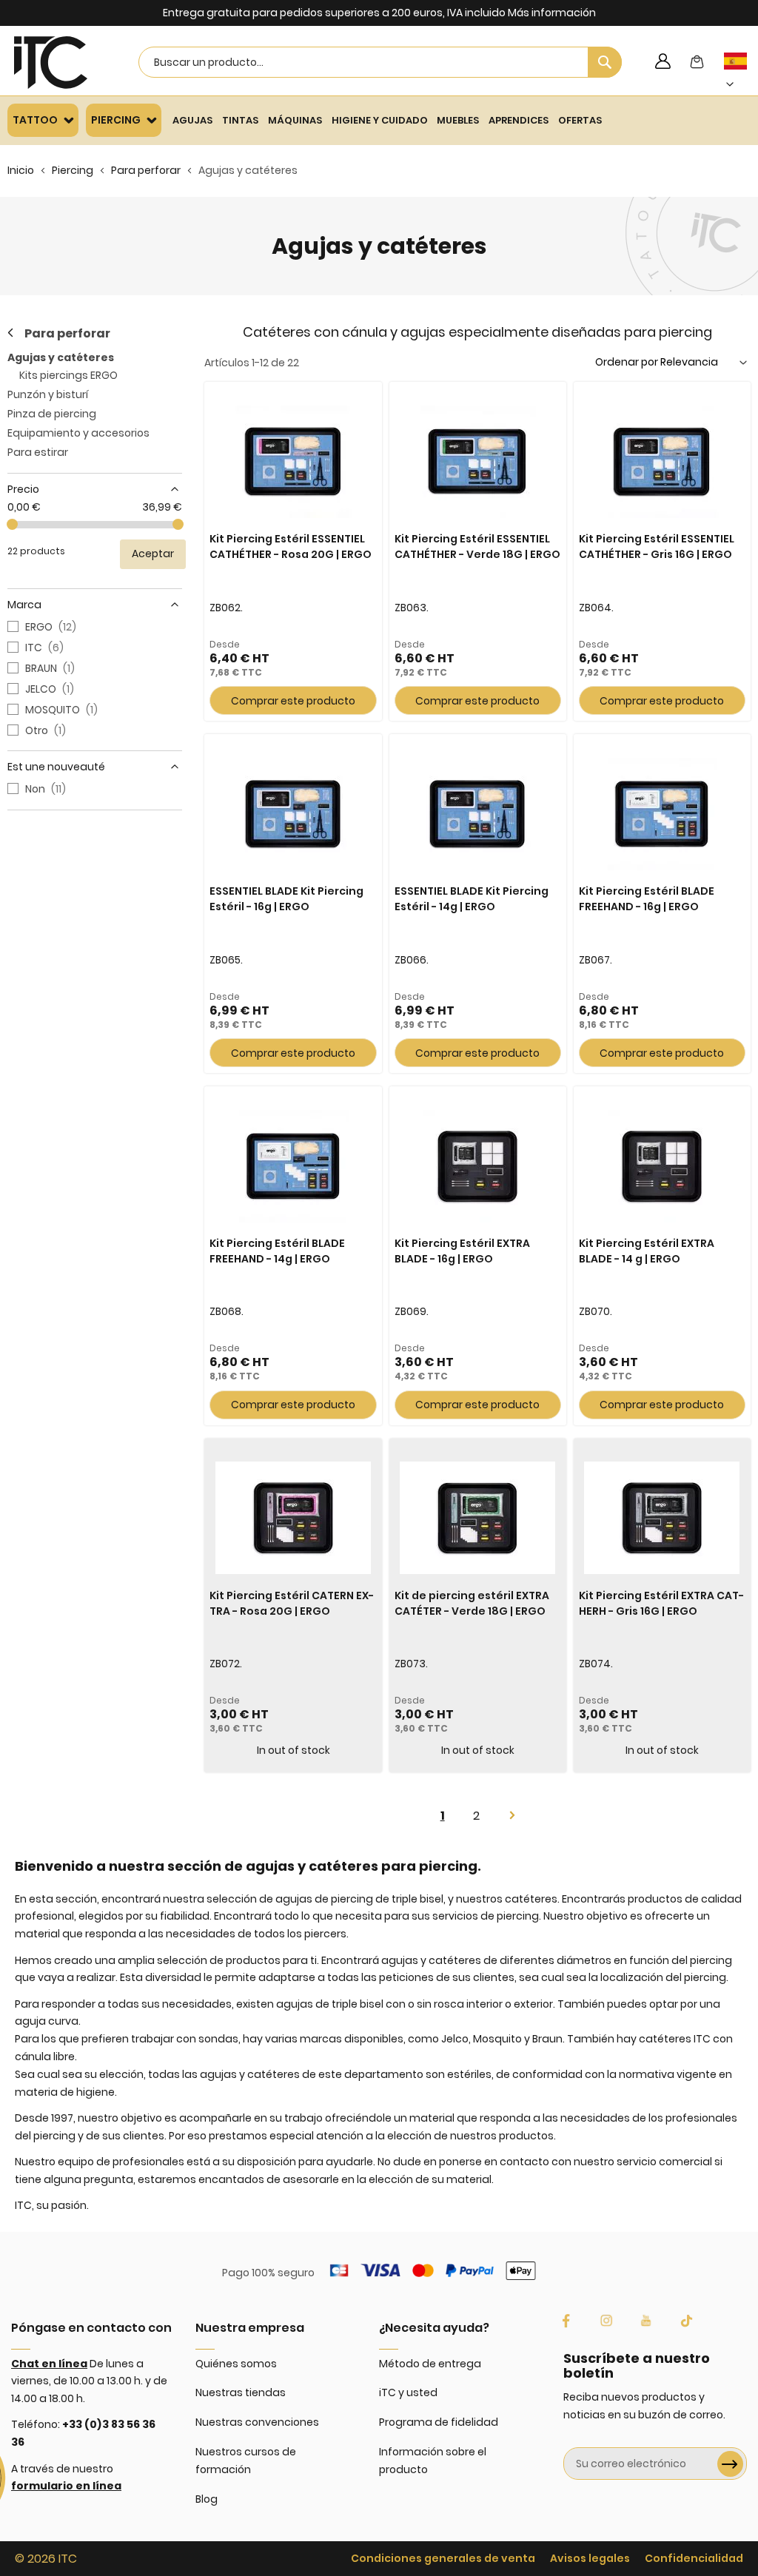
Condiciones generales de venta (443, 2558)
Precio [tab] (23, 489)
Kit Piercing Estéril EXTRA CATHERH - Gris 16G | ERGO (661, 1603)
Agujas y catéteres (61, 357)
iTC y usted (408, 2392)
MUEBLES (458, 120)
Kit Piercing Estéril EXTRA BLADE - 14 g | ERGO (647, 1251)
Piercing (73, 170)
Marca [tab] (24, 605)
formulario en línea (66, 2486)
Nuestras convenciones (257, 2422)
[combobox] (380, 62)
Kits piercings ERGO (68, 375)
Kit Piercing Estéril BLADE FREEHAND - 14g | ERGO (277, 1251)
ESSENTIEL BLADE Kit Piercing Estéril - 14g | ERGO (472, 899)
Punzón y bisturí (48, 394)
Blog (207, 2499)
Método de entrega (430, 2364)
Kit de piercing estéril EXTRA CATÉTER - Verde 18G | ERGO (472, 1603)
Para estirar (38, 452)
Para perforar (146, 170)
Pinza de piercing (52, 414)
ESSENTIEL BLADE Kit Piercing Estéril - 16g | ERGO (286, 899)
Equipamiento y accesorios (78, 433)
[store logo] (51, 63)
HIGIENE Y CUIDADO (380, 120)
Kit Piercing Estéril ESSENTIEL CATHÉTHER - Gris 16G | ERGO (657, 547)
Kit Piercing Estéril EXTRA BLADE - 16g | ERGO (462, 1251)
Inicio (21, 170)
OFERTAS (580, 120)
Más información (552, 13)
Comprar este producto (293, 701)
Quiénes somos (236, 2364)
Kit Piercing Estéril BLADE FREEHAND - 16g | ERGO (647, 899)
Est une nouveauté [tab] (56, 767)
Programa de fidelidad (439, 2422)
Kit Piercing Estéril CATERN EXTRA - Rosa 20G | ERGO (292, 1603)
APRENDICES (519, 120)
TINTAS (240, 120)
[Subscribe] (730, 2464)
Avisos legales (590, 2558)
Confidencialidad (694, 2558)
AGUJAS (192, 120)
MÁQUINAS (295, 120)
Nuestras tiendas (241, 2392)
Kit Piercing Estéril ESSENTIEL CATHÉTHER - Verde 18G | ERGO (477, 547)
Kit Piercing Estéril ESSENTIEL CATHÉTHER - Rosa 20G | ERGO (291, 547)
